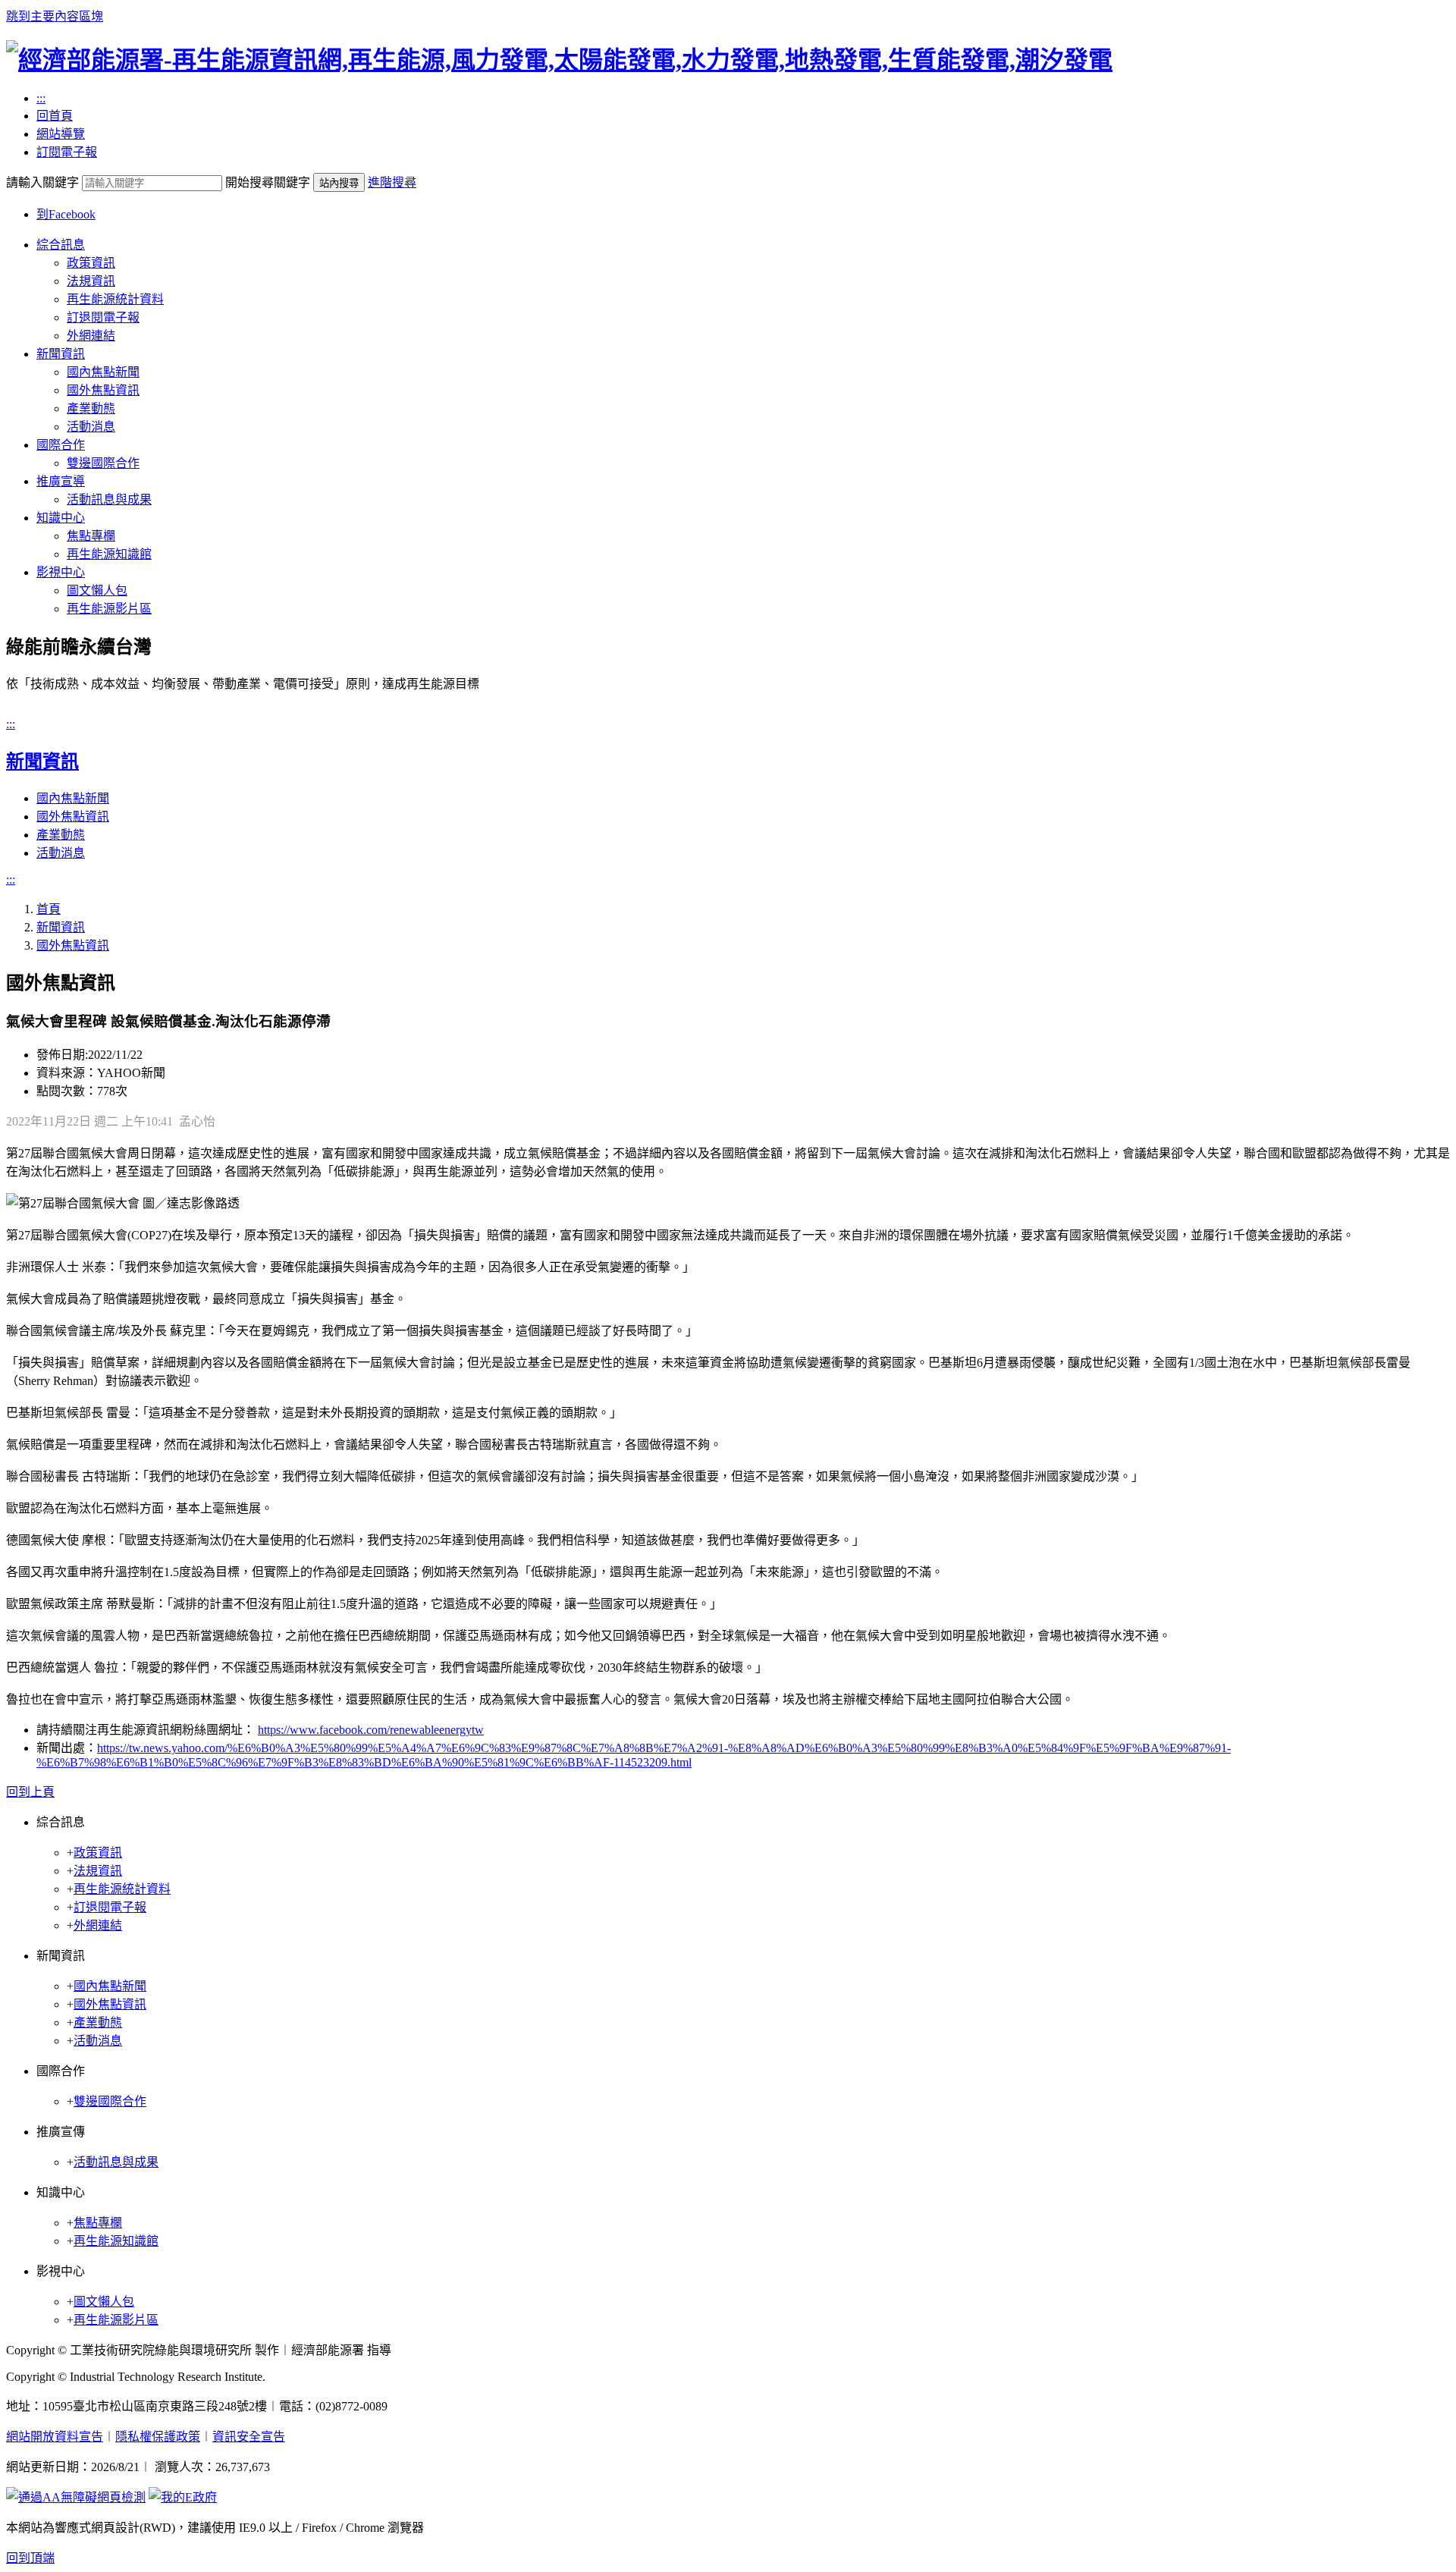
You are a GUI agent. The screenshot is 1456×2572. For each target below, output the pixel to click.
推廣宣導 (61, 481)
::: (41, 98)
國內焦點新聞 (103, 372)
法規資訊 (91, 281)
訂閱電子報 (67, 152)
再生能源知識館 (109, 554)
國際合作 (61, 445)
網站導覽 (61, 134)
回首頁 (55, 116)
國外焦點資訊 (103, 390)
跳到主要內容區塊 (55, 16)
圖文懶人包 (97, 590)
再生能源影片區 (109, 609)
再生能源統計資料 (115, 299)
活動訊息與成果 (109, 499)
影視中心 (61, 572)
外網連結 (91, 336)
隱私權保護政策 (158, 2437)
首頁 (49, 909)
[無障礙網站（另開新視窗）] (76, 2497)
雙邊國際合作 (103, 463)
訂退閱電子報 (103, 317)
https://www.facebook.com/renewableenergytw (371, 1730)
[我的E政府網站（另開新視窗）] (183, 2497)
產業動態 (91, 408)
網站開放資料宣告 (55, 2437)
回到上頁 (30, 1792)
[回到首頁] (559, 60)
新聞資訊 (61, 354)
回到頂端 (30, 2558)
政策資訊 (91, 263)
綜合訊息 (61, 245)
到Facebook (66, 214)
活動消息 (91, 427)
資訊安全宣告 (249, 2437)
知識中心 (61, 518)
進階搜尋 (392, 182)
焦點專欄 (91, 536)
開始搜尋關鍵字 (268, 182)
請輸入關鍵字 (42, 182)
